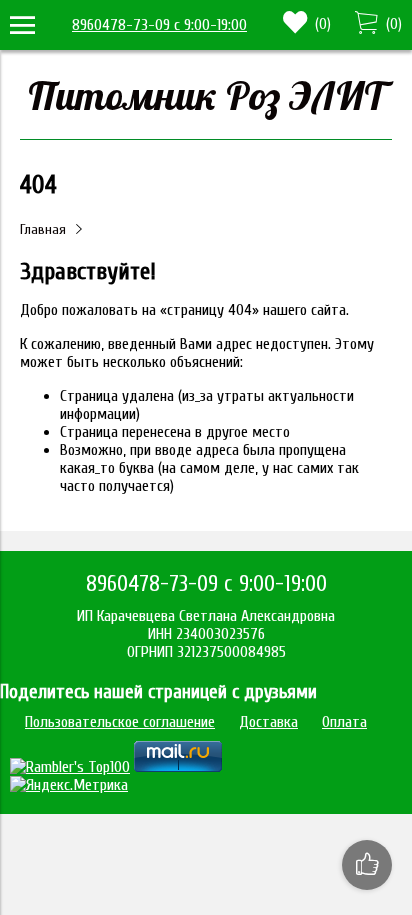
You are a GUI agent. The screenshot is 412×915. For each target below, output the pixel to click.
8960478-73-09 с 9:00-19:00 (159, 25)
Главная (43, 229)
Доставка (268, 722)
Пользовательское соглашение (120, 722)
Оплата (344, 722)
